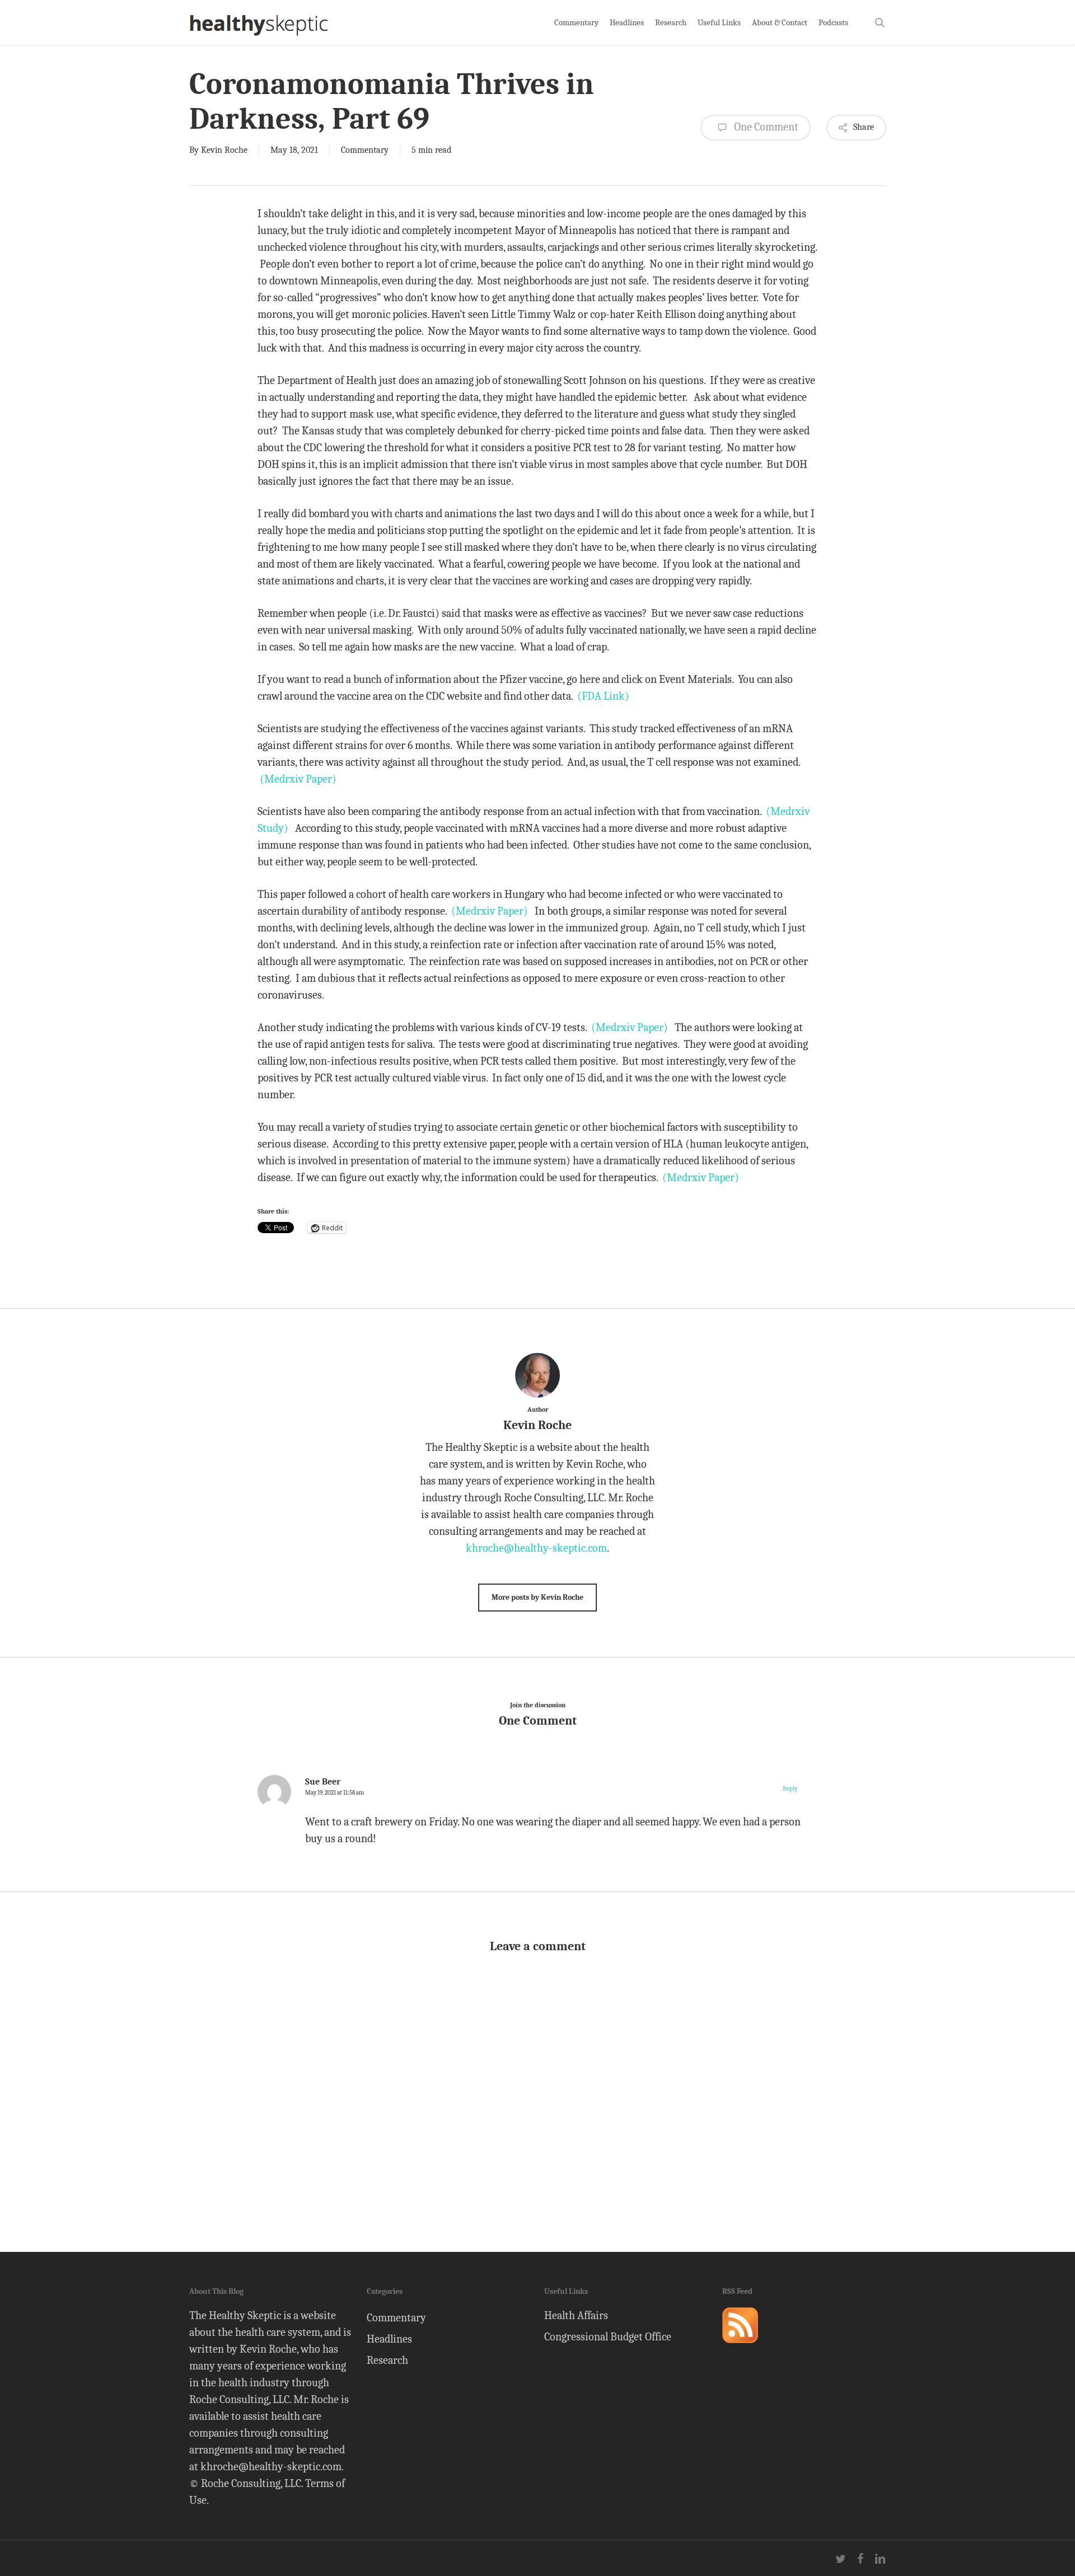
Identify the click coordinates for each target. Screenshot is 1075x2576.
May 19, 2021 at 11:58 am (335, 1793)
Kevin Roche (224, 150)
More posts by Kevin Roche (537, 1597)
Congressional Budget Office (608, 2337)
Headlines (389, 2339)
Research (387, 2360)
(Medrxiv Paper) (298, 779)
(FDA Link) (603, 696)
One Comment (765, 127)
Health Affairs (576, 2315)
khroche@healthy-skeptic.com (536, 1548)
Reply (790, 1789)
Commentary (365, 150)
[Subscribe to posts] (740, 2348)
